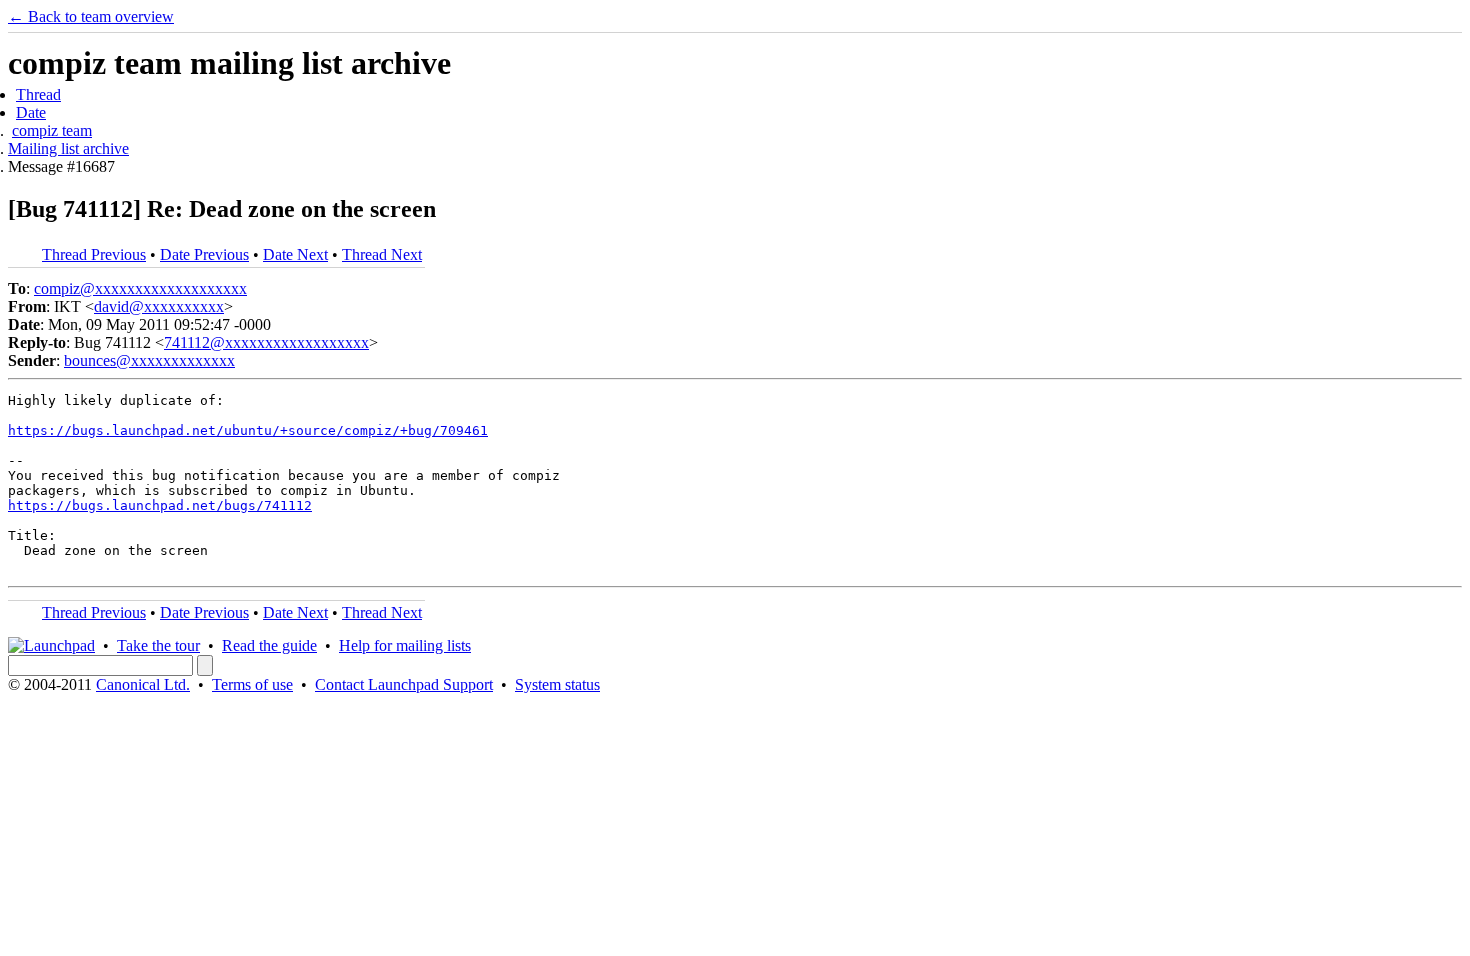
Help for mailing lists (405, 645)
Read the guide (269, 645)
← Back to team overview (91, 16)
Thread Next (382, 254)
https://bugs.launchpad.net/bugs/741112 (160, 505)
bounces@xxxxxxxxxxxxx (149, 360)
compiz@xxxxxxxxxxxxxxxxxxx (140, 288)
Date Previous (204, 254)
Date (31, 112)
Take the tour (158, 645)
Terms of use (252, 684)
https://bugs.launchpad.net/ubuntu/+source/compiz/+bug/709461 (248, 430)
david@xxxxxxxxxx (159, 306)
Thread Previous (94, 254)
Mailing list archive (68, 148)
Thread (38, 94)
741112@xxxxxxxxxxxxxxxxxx (266, 342)
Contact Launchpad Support (404, 684)
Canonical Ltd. (143, 684)
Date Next (295, 254)
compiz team (52, 130)
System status (557, 684)
